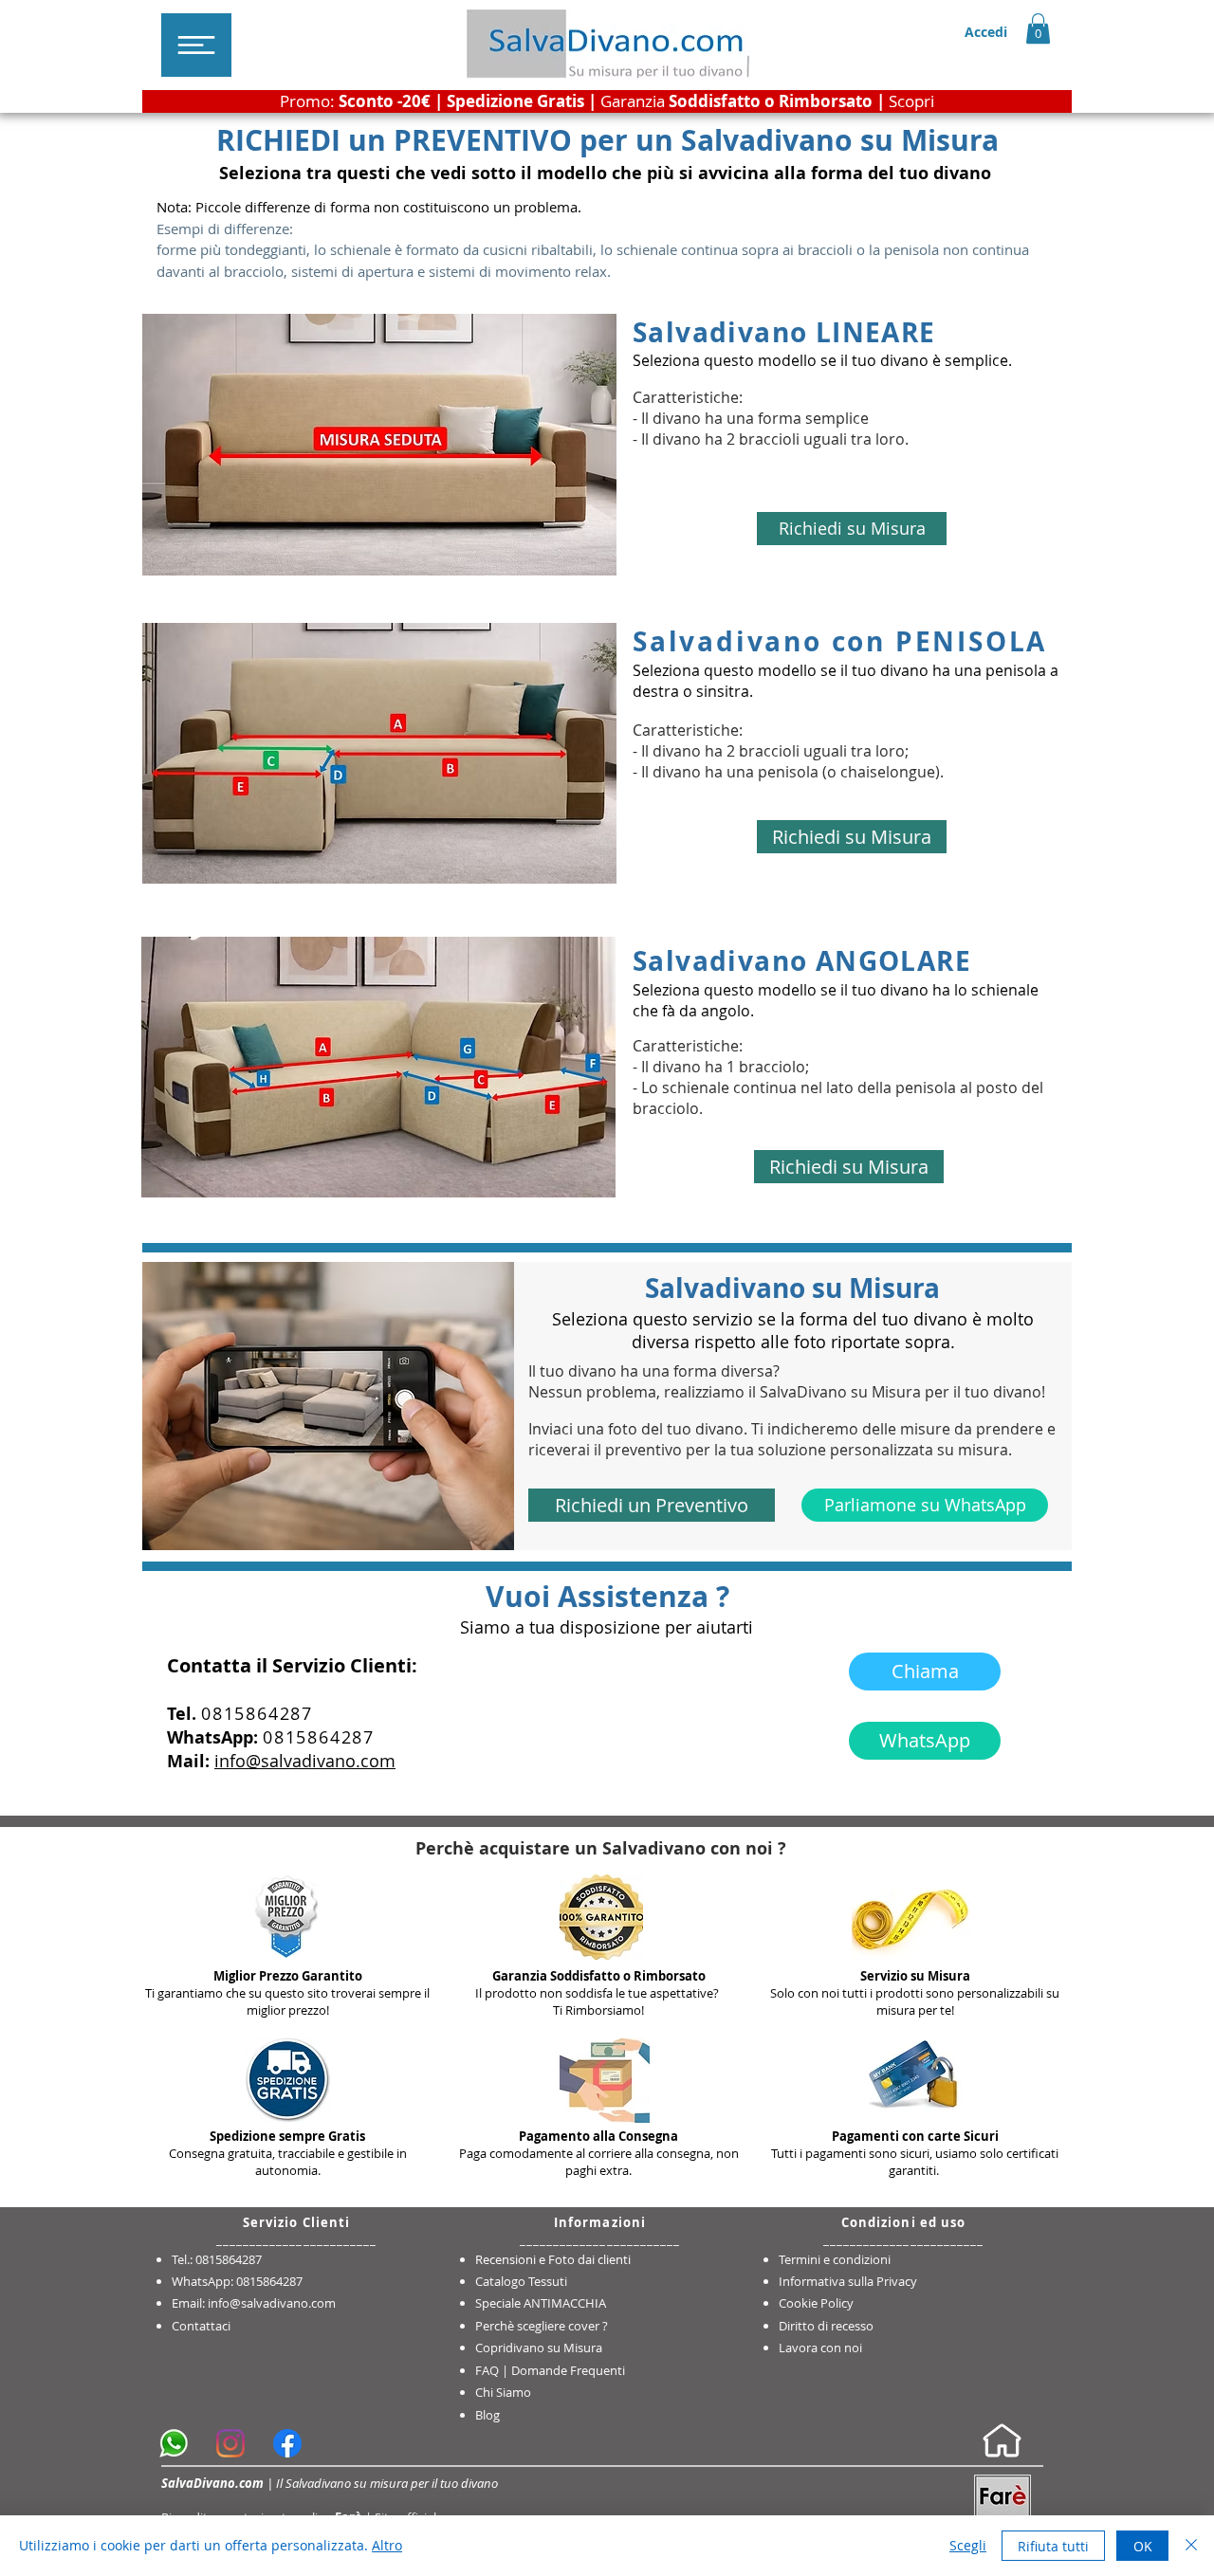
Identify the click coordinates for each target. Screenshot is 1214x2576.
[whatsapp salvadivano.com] (174, 2443)
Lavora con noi (820, 2348)
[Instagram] (230, 2443)
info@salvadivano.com (305, 1761)
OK (1143, 2546)
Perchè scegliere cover (537, 2326)
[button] (196, 45)
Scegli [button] (968, 2545)
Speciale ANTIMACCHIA (541, 2303)
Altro (387, 2545)
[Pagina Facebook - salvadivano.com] (287, 2443)
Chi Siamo (503, 2392)
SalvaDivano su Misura (840, 1392)
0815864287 (257, 1713)
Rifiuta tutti (1053, 2546)
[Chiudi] (1191, 2546)
